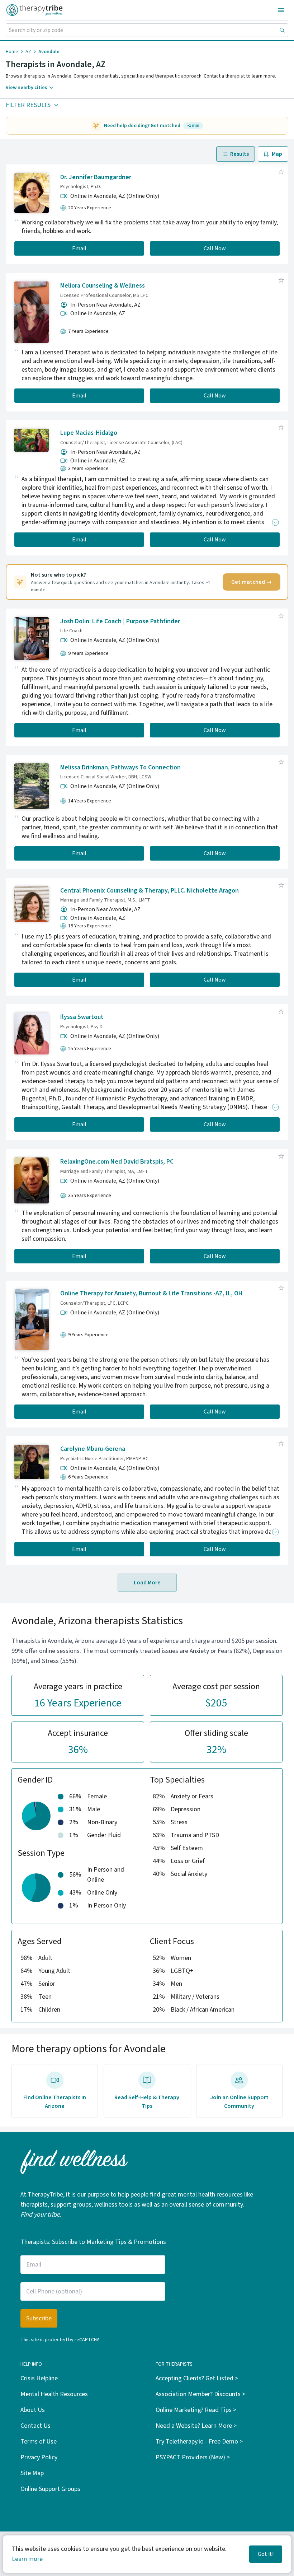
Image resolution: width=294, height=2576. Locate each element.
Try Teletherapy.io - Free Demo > (199, 2442)
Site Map (32, 2473)
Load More (147, 1583)
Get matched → (252, 582)
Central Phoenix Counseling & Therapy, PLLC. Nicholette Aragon (150, 891)
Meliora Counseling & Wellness (103, 286)
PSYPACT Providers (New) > (193, 2457)
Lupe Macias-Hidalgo (89, 433)
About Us (33, 2410)
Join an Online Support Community (239, 2102)
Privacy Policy (39, 2457)
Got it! (266, 2554)
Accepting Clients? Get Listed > (197, 2378)
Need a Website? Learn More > (196, 2426)
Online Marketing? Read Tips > (196, 2410)
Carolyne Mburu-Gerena (93, 1449)
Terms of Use (39, 2442)
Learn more (27, 2559)
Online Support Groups (50, 2489)
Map (277, 154)
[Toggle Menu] (281, 10)
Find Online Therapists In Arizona (55, 2102)
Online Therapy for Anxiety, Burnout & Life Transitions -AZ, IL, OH (151, 1293)
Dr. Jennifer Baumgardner (96, 177)
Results (240, 154)
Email (79, 248)
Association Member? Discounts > (200, 2394)
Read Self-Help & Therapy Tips (147, 2102)
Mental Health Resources (54, 2394)
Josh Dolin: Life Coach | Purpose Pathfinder (120, 621)
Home (12, 52)
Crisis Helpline (39, 2378)
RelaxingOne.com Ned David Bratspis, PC (117, 1162)
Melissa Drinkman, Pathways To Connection (120, 767)
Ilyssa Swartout (82, 1017)
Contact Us (35, 2426)
